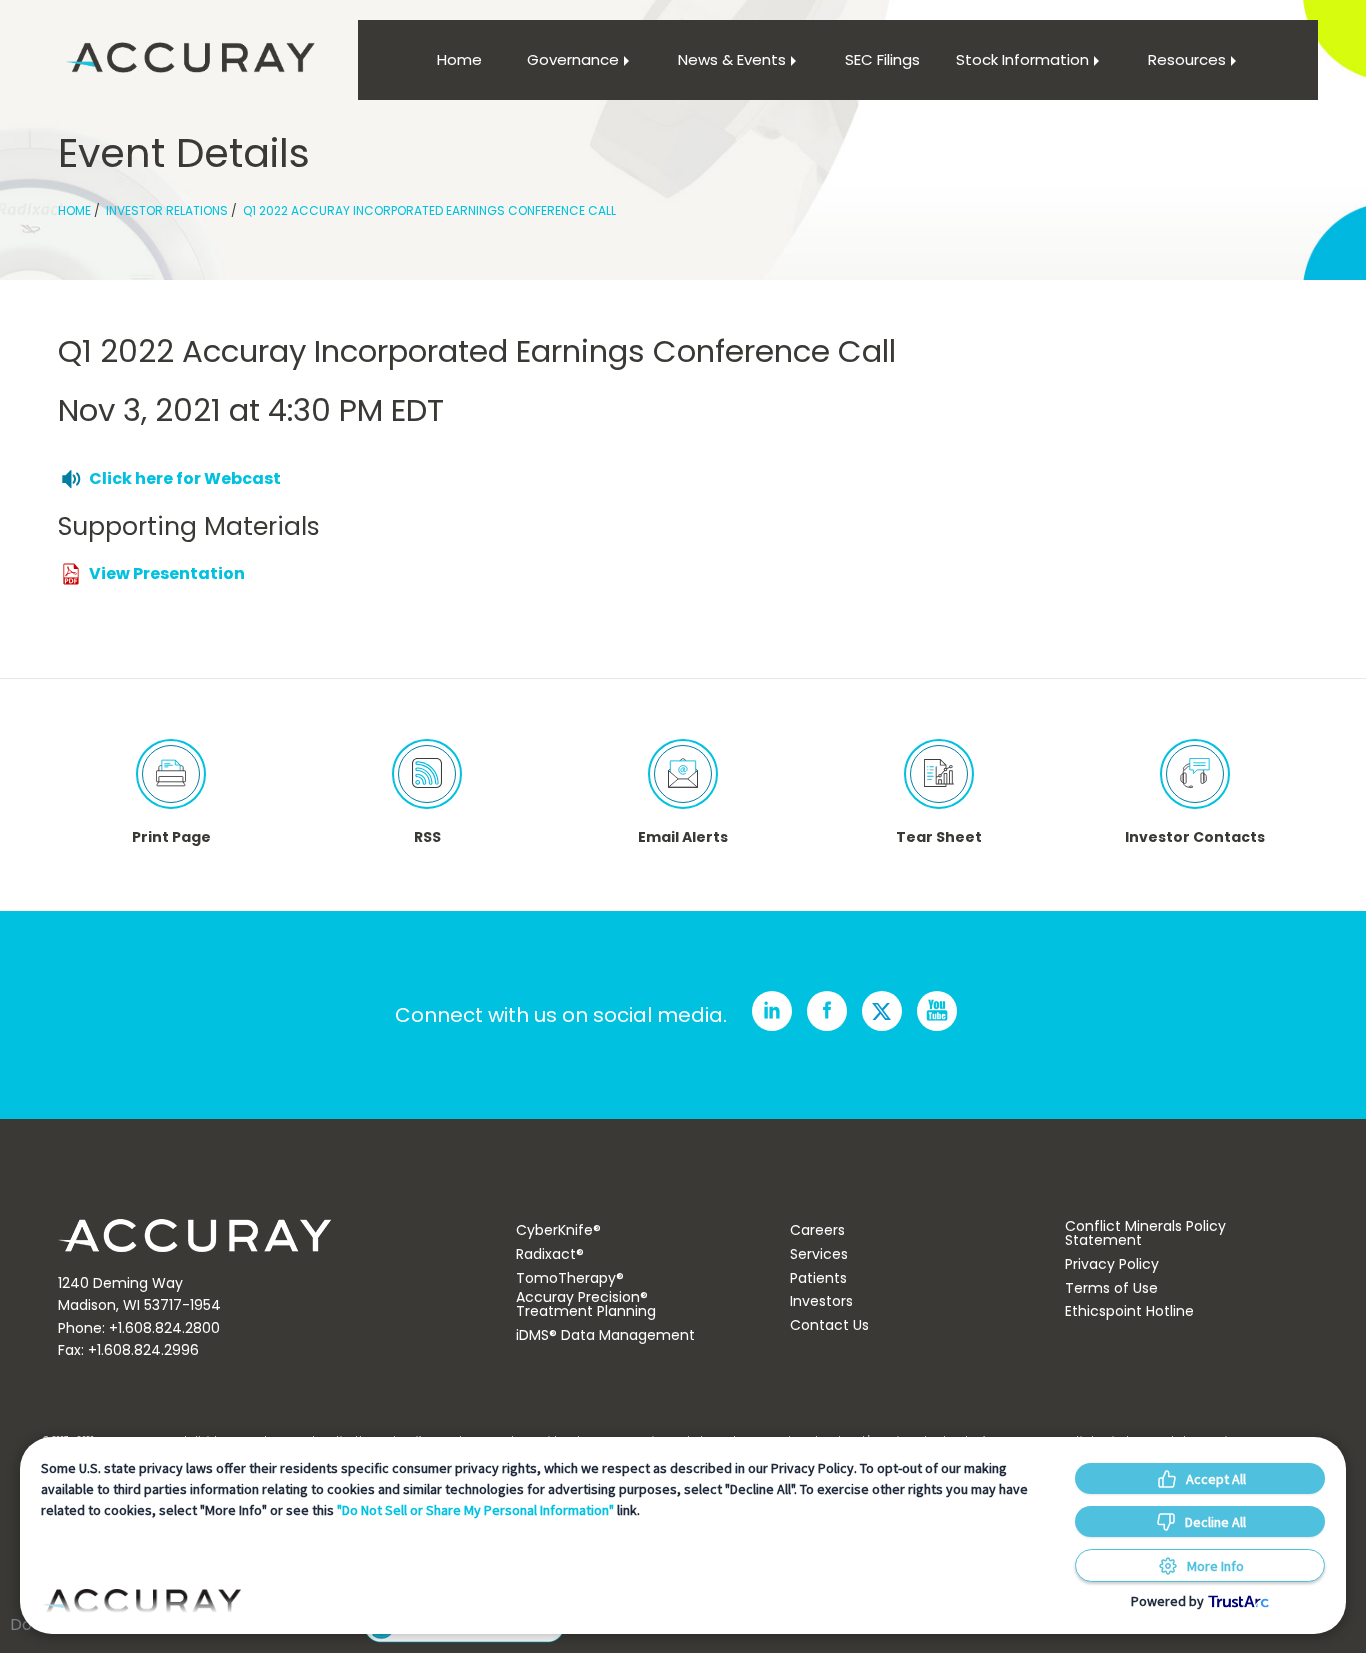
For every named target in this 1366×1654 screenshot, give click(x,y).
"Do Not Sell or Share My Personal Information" (475, 1510)
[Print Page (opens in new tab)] (171, 774)
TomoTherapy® (570, 1278)
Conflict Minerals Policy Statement (1145, 1233)
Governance (573, 59)
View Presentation (167, 573)
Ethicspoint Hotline (1129, 1311)
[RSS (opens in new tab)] (427, 774)
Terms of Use (1111, 1288)
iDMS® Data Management (605, 1335)
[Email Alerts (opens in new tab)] (683, 774)
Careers (817, 1230)
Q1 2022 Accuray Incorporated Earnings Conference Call (429, 210)
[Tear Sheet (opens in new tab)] (939, 774)
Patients (818, 1278)
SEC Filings (882, 59)
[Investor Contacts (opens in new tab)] (1195, 774)
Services (819, 1254)
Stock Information (1022, 59)
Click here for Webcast (185, 478)
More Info (1215, 1566)
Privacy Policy (1112, 1264)
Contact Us (829, 1325)
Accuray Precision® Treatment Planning (586, 1304)
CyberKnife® (558, 1230)
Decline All (1215, 1522)
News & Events (732, 59)
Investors (821, 1301)
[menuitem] (459, 60)
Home (459, 59)
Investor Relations (167, 210)
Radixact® (550, 1254)
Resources (1187, 59)
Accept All (1216, 1479)
